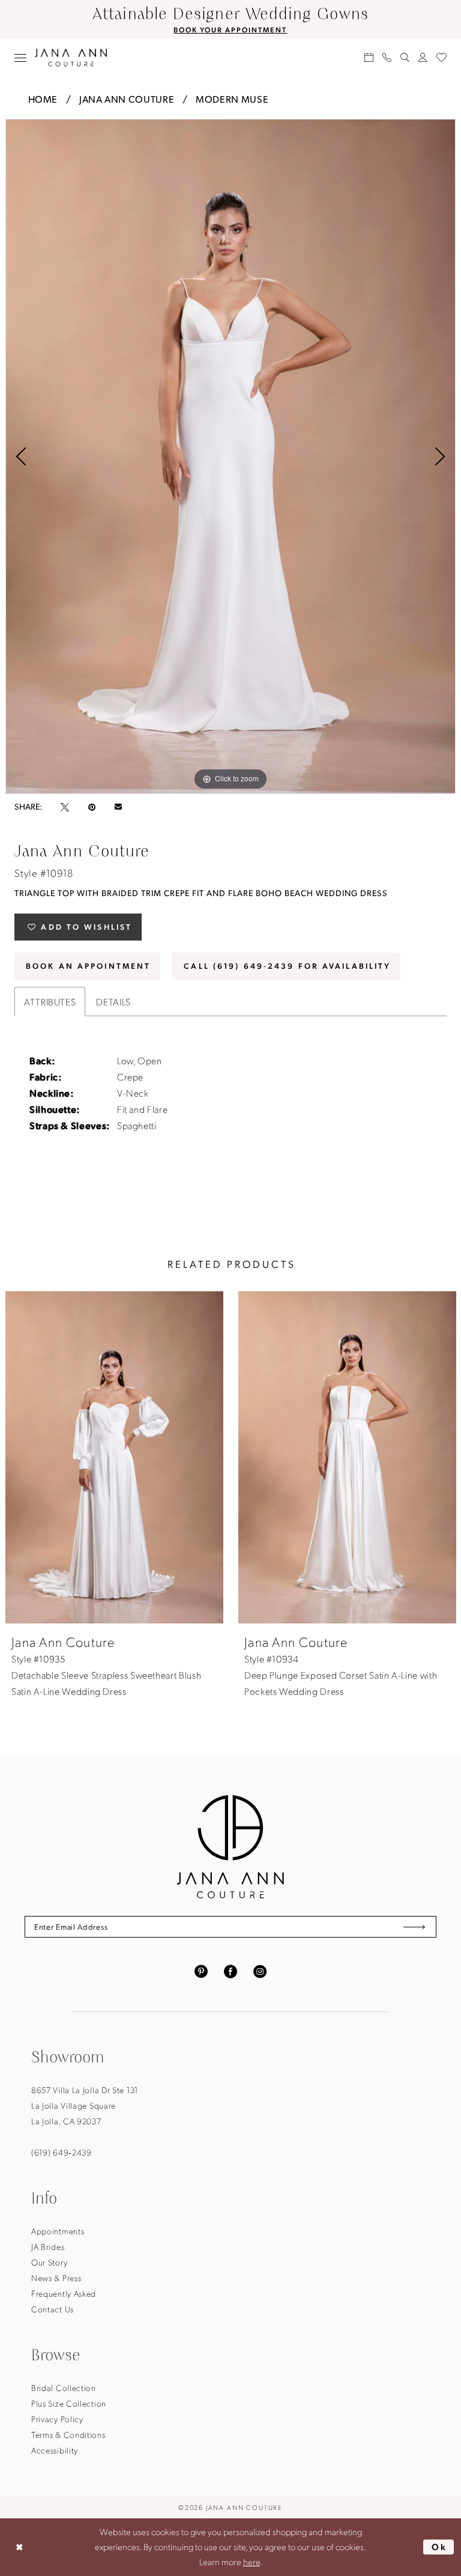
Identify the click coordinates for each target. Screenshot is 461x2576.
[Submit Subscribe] (414, 1927)
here (252, 2562)
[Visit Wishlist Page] (442, 57)
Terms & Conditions (68, 2434)
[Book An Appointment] (369, 57)
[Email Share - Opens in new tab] (118, 807)
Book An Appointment (88, 965)
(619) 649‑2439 (62, 2152)
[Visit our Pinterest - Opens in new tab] (201, 1970)
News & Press (56, 2277)
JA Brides (48, 2246)
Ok (440, 2547)
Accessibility (55, 2450)
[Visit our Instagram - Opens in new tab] (260, 1970)
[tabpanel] (230, 456)
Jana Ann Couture (127, 99)
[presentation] (114, 1457)
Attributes (50, 1002)
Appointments (58, 2231)
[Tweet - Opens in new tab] (65, 807)
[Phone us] (387, 57)
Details (113, 1002)
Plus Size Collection (69, 2403)
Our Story (49, 2262)
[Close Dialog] (19, 2547)
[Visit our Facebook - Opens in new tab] (230, 1970)
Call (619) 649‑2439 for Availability (287, 965)
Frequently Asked (64, 2293)
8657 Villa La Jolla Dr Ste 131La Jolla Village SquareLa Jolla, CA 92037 (85, 2105)
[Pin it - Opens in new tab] (92, 807)
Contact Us (53, 2309)
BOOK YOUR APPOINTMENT (230, 29)
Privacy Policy (57, 2419)
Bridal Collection (64, 2387)
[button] (21, 58)
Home (43, 99)
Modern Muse (232, 99)
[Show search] (405, 57)
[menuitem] (21, 58)
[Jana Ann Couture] (71, 57)
